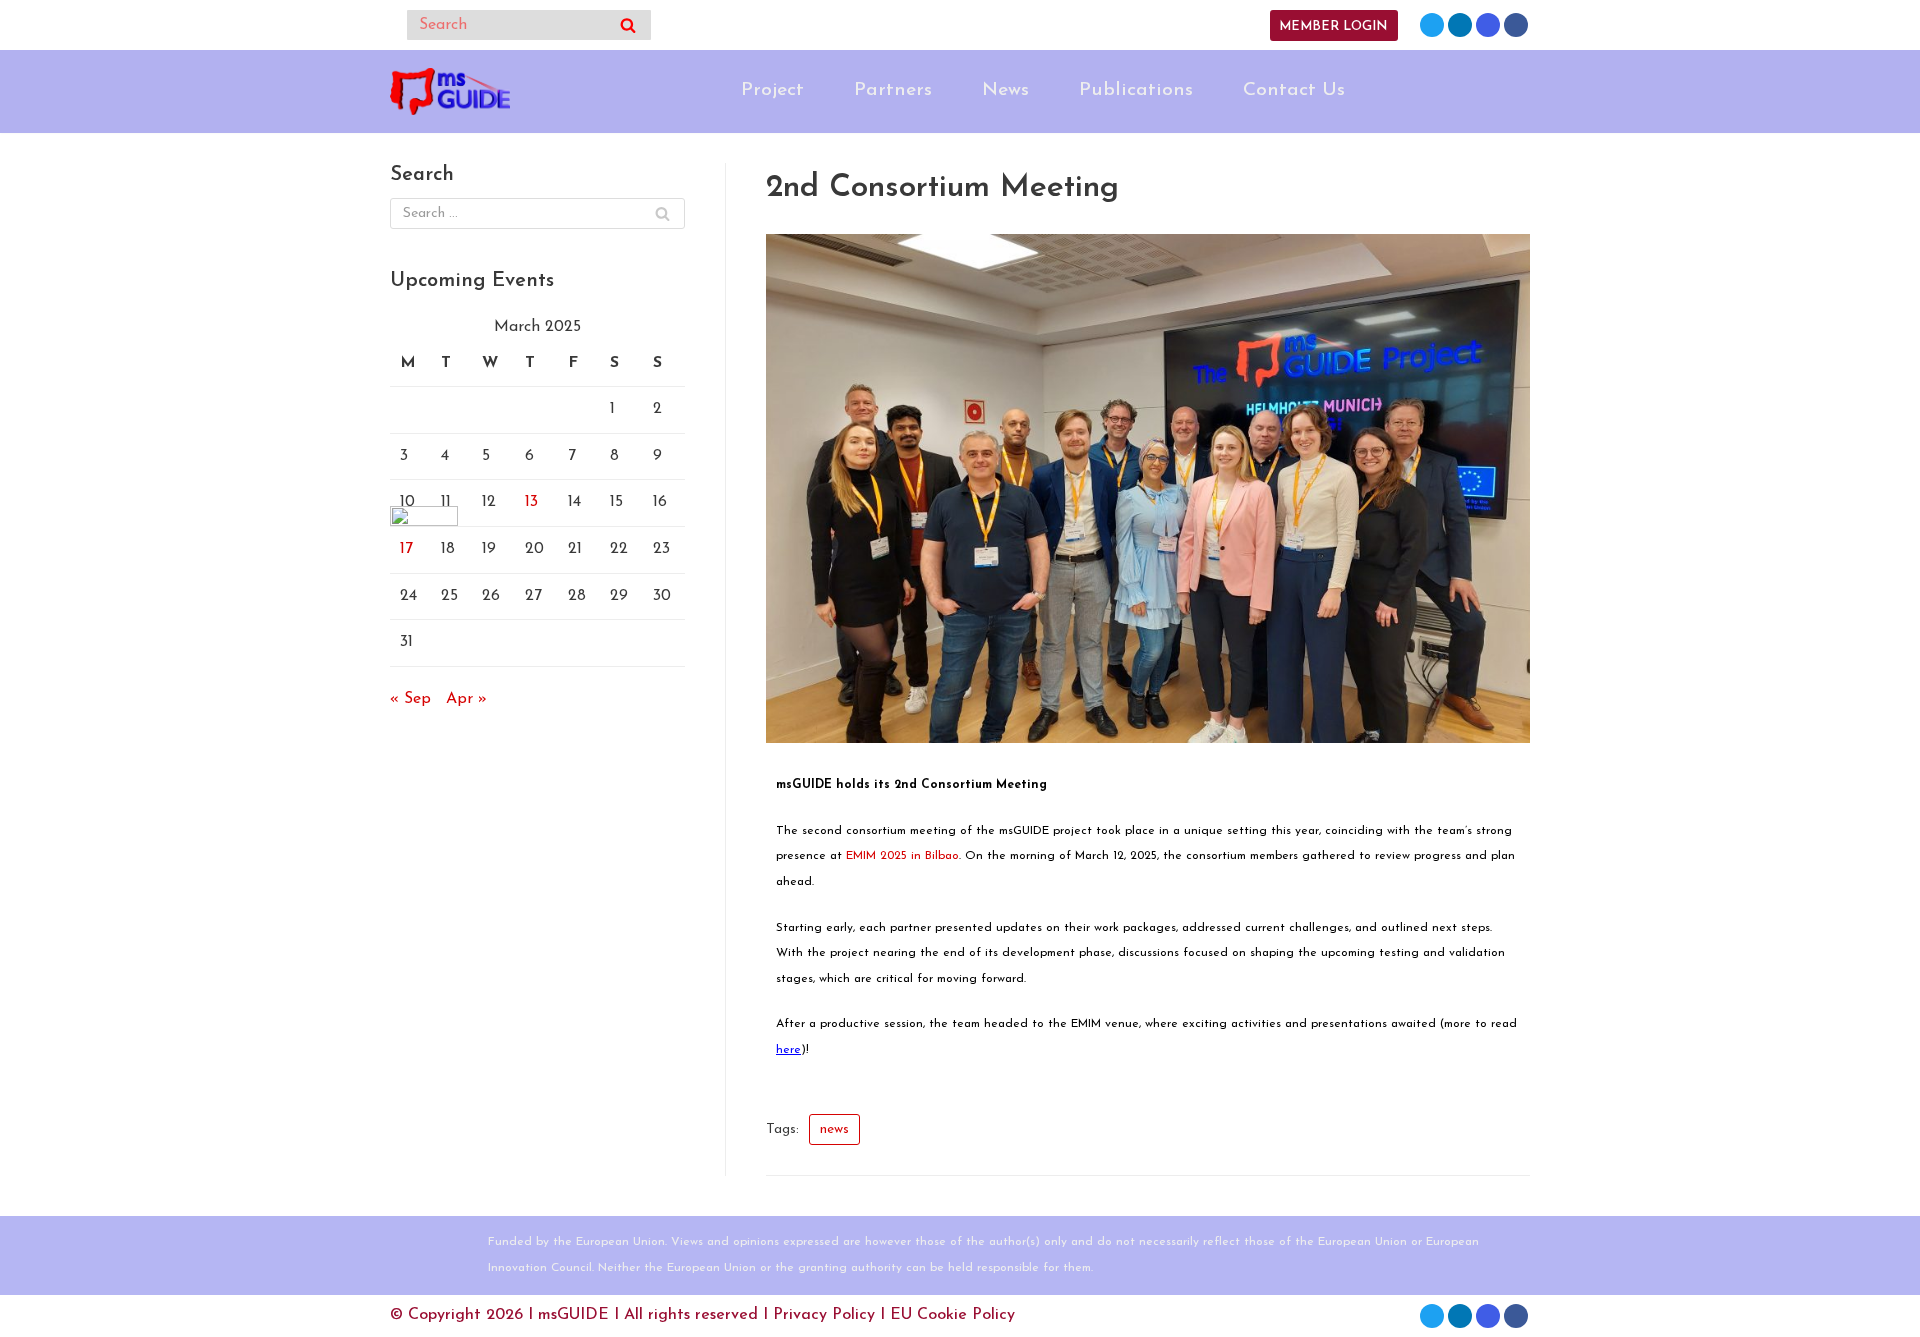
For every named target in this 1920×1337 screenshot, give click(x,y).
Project (772, 90)
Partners (893, 90)
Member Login (1333, 26)
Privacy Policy (824, 1315)
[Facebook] (1516, 25)
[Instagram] (1488, 25)
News (1005, 90)
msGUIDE (573, 1315)
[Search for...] (529, 25)
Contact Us (1294, 90)
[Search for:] (537, 213)
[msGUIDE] (450, 91)
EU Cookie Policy (952, 1315)
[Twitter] (1432, 25)
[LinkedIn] (1460, 25)
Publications (1136, 90)
